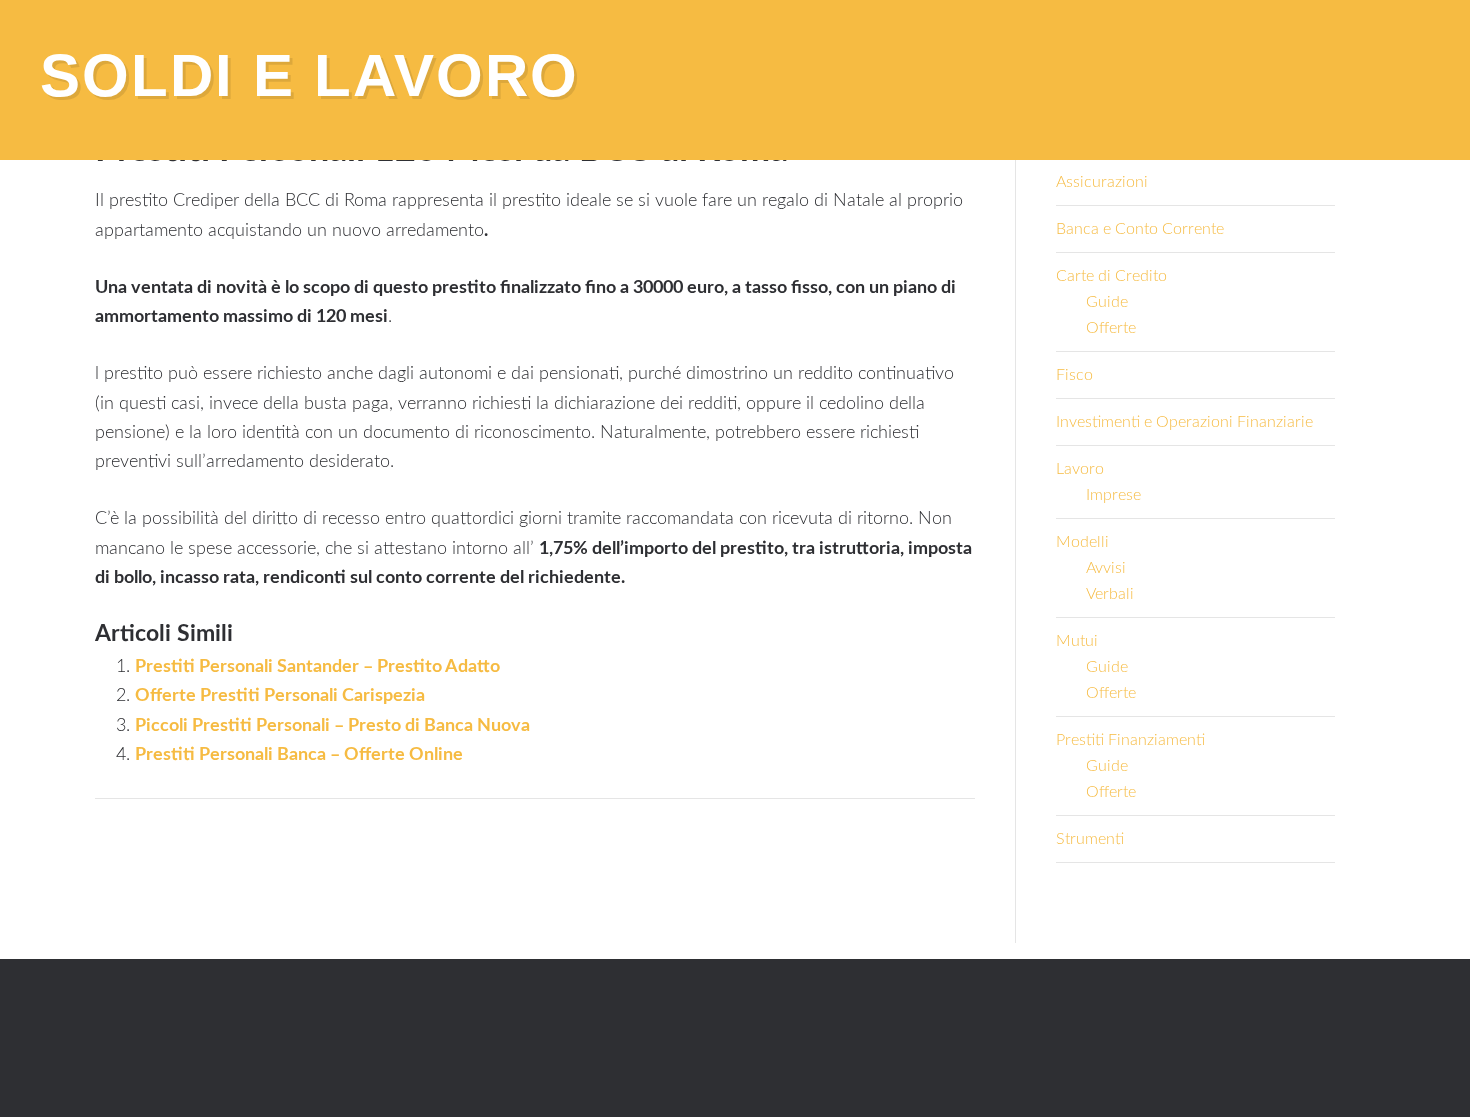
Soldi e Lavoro (309, 75)
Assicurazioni (1102, 182)
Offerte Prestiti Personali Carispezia (280, 696)
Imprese (1113, 495)
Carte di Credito (1111, 276)
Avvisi (1106, 568)
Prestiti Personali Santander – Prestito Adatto (317, 667)
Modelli (1082, 542)
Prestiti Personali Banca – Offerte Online (299, 755)
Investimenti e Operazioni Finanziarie (1184, 422)
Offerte (1111, 328)
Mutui (1077, 641)
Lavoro (1080, 469)
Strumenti (1090, 839)
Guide (1107, 302)
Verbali (1110, 594)
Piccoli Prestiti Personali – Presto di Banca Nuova (332, 726)
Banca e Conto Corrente (1140, 229)
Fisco (1074, 375)
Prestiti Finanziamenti (1130, 740)
